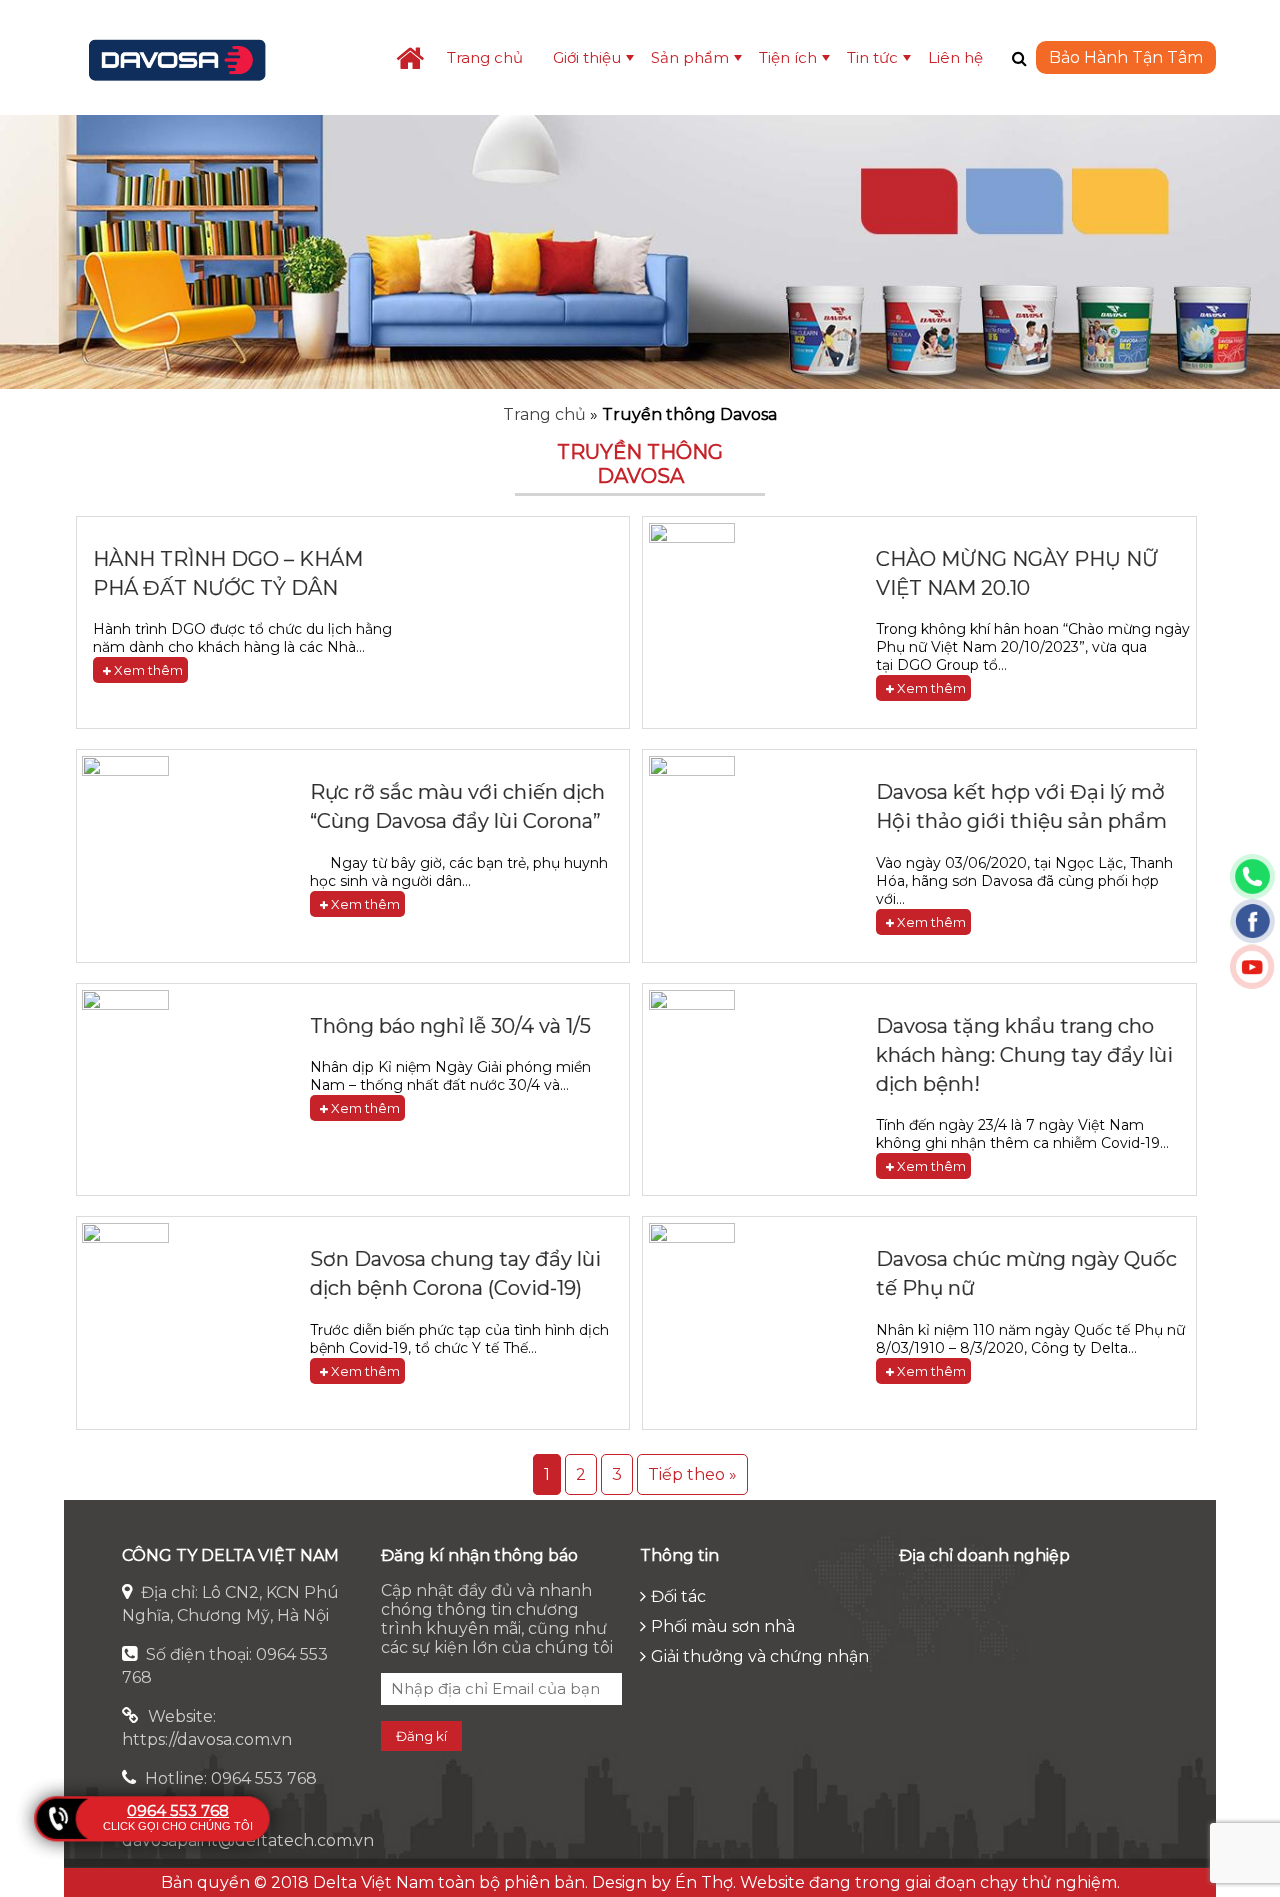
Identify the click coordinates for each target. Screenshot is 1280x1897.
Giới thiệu (587, 57)
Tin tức (872, 57)
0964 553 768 (178, 1810)
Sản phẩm (690, 57)
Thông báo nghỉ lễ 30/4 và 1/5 (450, 1026)
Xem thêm (147, 670)
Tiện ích (788, 57)
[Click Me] (1019, 58)
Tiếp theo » (692, 1474)
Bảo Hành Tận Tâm (1126, 57)
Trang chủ (485, 57)
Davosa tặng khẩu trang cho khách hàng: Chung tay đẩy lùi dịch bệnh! (1024, 1055)
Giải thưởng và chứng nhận (760, 1656)
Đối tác (678, 1596)
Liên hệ (955, 57)
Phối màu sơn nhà (723, 1626)
